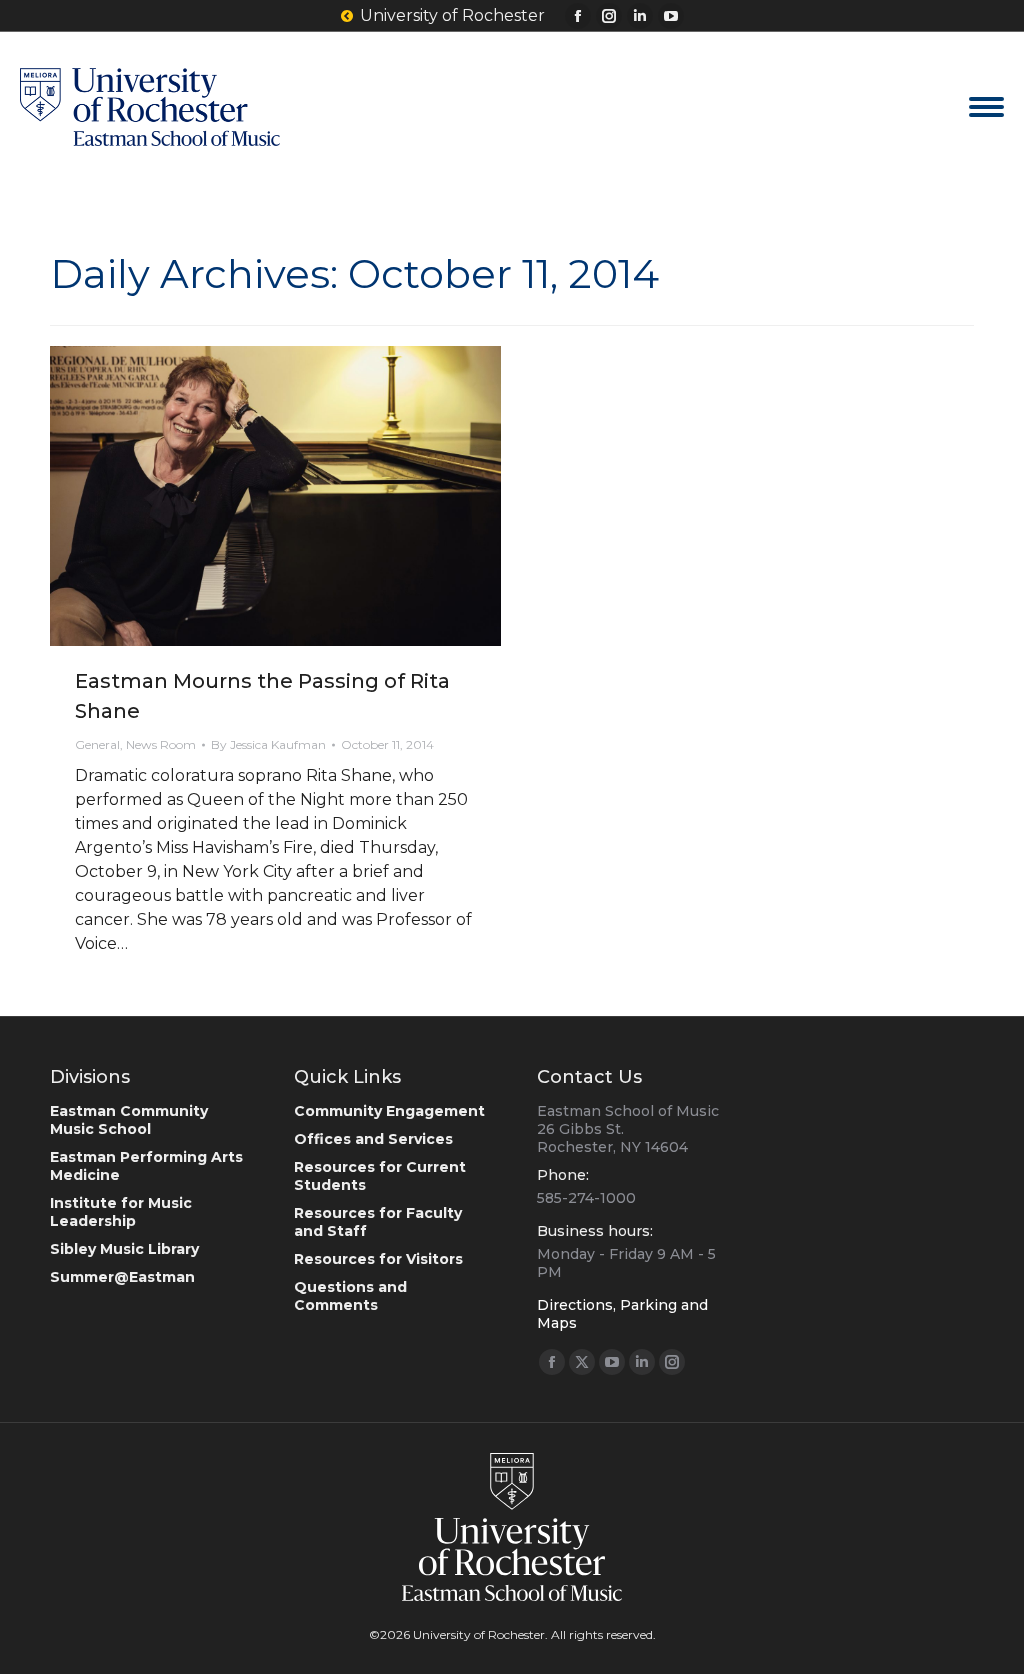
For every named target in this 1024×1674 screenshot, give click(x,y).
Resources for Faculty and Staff (378, 1222)
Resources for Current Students (380, 1176)
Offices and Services (373, 1139)
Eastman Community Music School (129, 1120)
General (97, 744)
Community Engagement (389, 1111)
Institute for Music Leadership (121, 1212)
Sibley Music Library (124, 1249)
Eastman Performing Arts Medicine (146, 1166)
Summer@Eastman (122, 1277)
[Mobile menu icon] (986, 107)
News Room (161, 744)
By (268, 744)
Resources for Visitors (378, 1259)
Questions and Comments (350, 1296)
